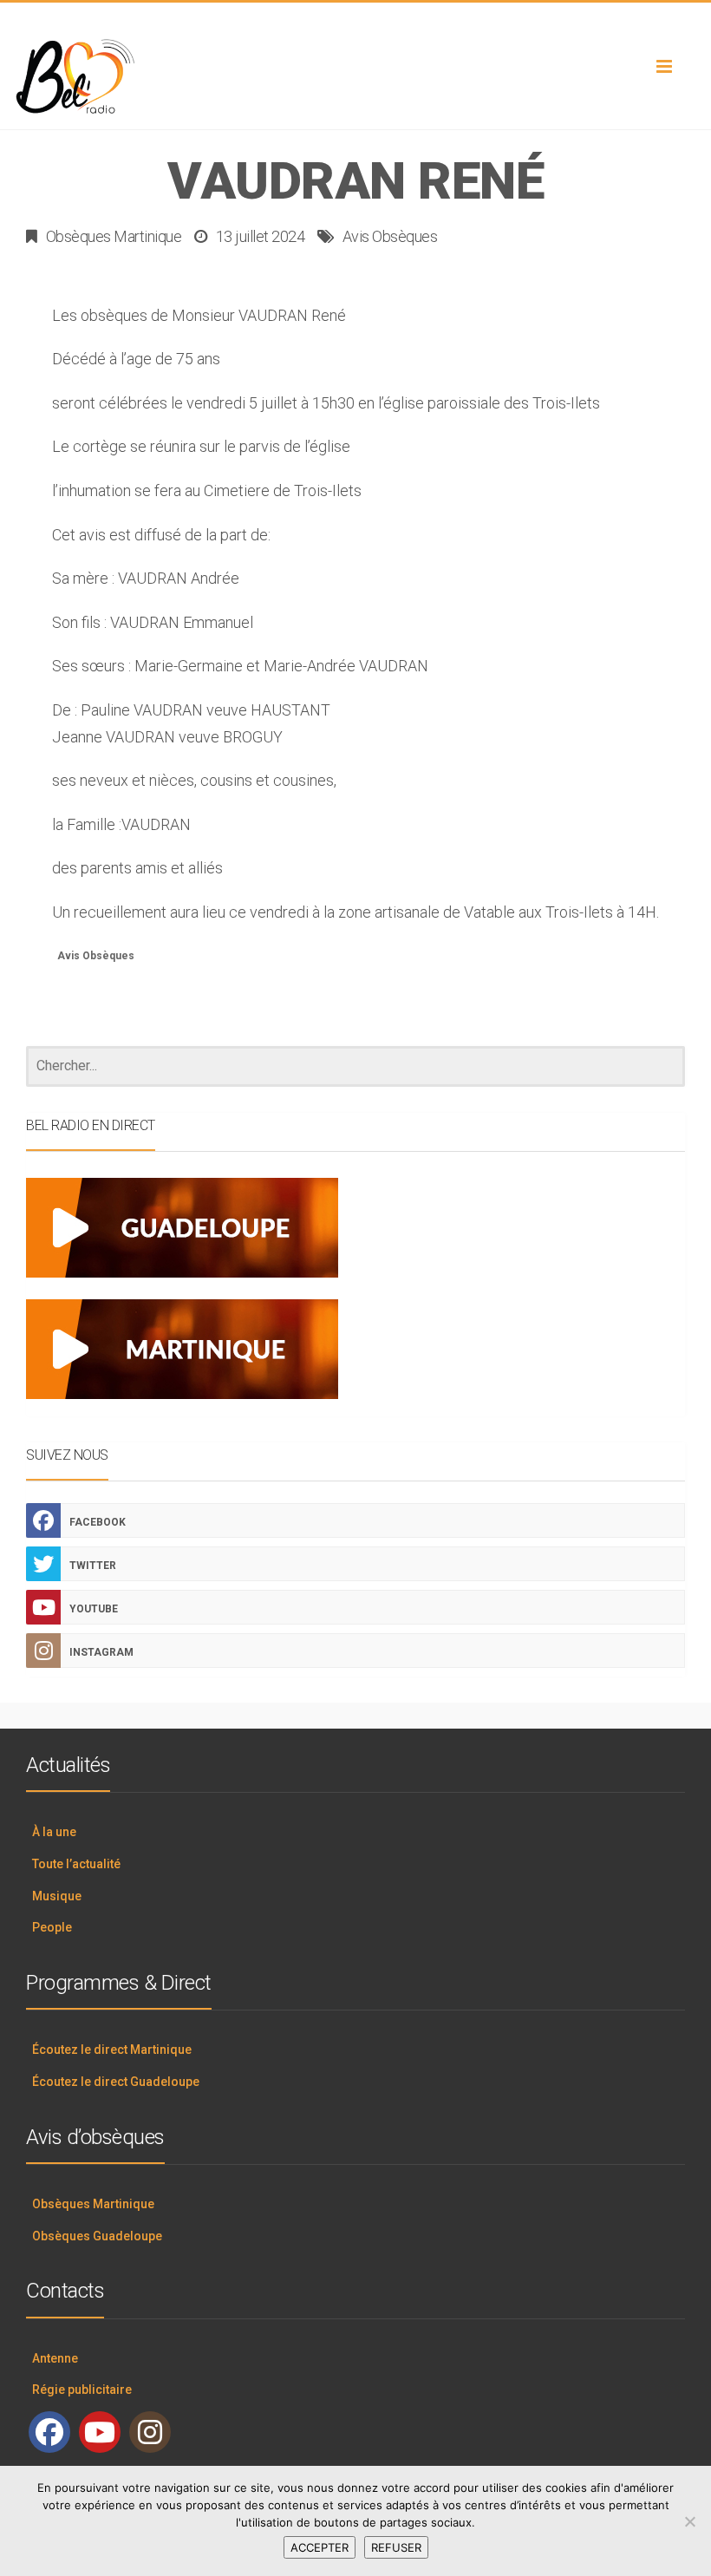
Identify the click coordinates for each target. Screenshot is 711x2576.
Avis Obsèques (390, 236)
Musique (57, 1896)
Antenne (55, 2358)
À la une (54, 1832)
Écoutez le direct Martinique (112, 2050)
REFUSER (396, 2547)
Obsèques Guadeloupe (97, 2236)
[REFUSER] (689, 2521)
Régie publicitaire (82, 2390)
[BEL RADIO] (355, 77)
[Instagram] (150, 2432)
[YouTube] (100, 2432)
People (52, 1927)
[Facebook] (49, 2432)
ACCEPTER (320, 2547)
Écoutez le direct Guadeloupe (116, 2082)
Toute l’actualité (76, 1864)
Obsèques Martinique (114, 236)
